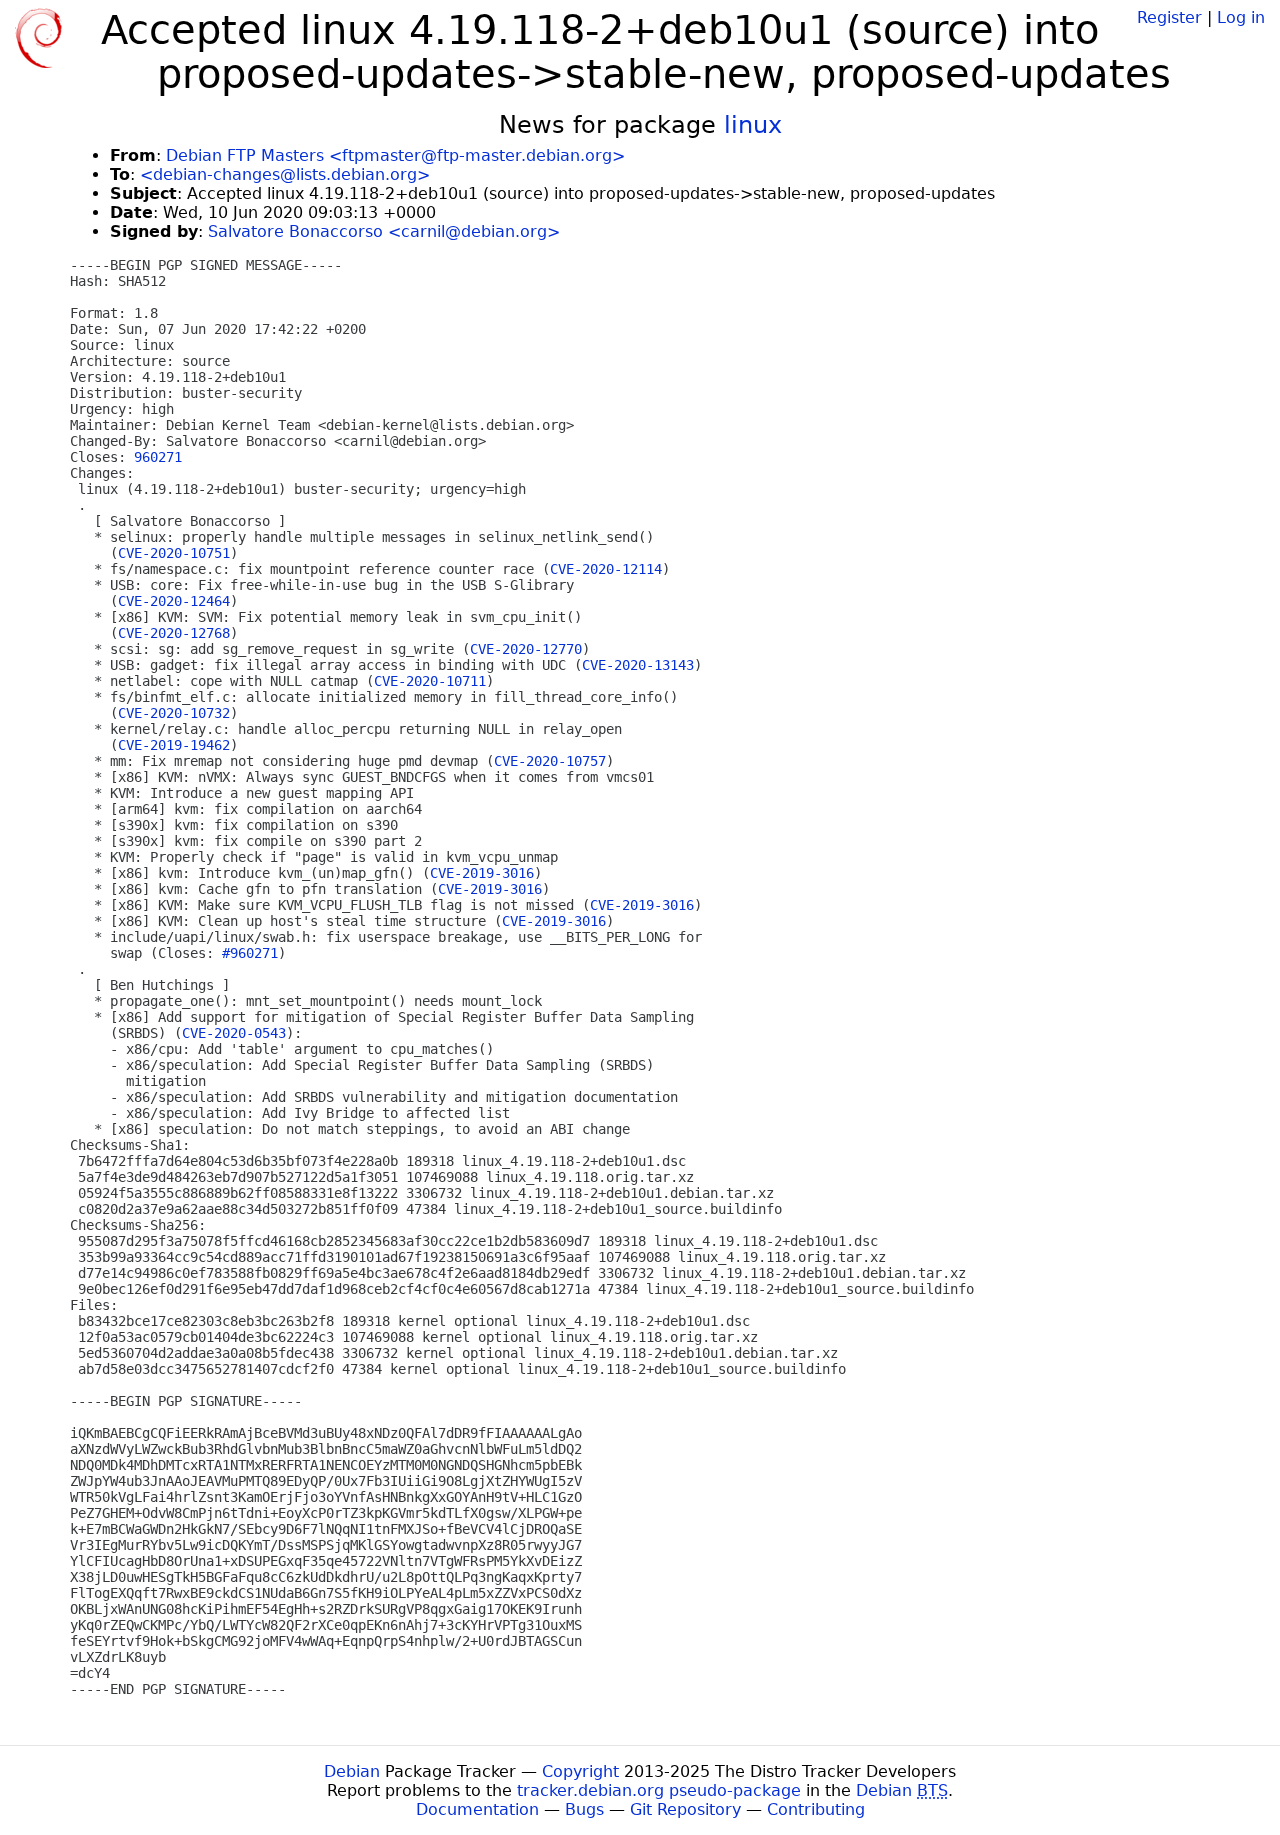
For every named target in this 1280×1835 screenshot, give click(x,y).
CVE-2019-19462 (174, 745)
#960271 (250, 953)
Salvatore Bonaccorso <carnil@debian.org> (384, 231)
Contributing (816, 1809)
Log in (1241, 17)
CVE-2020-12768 (174, 633)
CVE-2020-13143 (638, 665)
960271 (158, 457)
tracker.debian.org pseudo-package (659, 1790)
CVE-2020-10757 (550, 761)
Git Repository (685, 1809)
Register (1169, 17)
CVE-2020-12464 (174, 601)
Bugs (584, 1809)
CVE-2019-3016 (482, 873)
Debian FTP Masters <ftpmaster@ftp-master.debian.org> (395, 155)
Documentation (477, 1809)
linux (753, 125)
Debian (352, 1771)
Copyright (580, 1771)
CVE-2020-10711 (430, 681)
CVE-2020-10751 (174, 553)
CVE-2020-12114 (606, 569)
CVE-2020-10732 (174, 713)
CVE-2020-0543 (234, 1033)
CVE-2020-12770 (526, 649)
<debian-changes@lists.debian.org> (285, 174)
